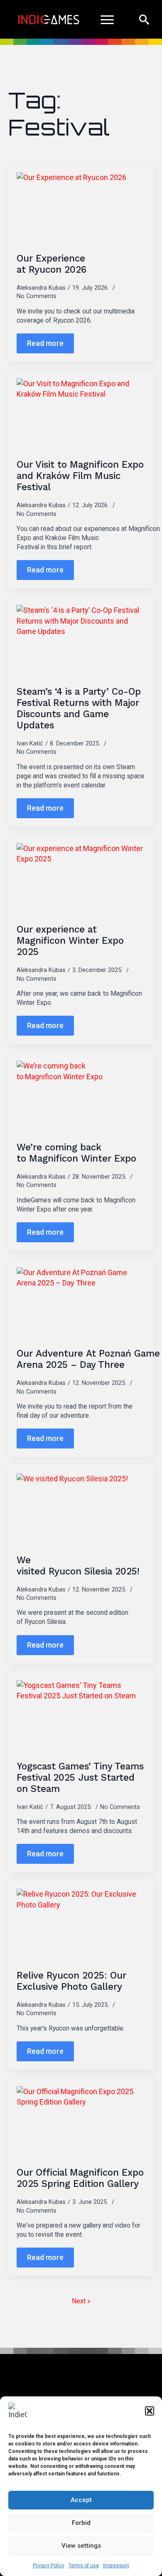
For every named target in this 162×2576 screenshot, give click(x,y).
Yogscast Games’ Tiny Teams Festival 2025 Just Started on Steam (80, 1777)
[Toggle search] (144, 20)
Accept (81, 2500)
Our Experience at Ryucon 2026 (52, 264)
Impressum (116, 2566)
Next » (81, 2301)
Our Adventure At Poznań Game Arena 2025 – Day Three (88, 1359)
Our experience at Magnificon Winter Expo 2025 (70, 940)
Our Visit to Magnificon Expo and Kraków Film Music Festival (80, 476)
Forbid (81, 2523)
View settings (81, 2546)
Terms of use (84, 2566)
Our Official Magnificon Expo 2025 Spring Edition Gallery (80, 2178)
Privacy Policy (49, 2566)
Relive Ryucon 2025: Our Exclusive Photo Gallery (71, 1981)
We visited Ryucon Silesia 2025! (79, 1566)
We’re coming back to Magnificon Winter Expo (78, 1153)
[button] (150, 2411)
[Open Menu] (107, 20)
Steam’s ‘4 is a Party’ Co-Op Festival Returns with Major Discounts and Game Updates (79, 708)
